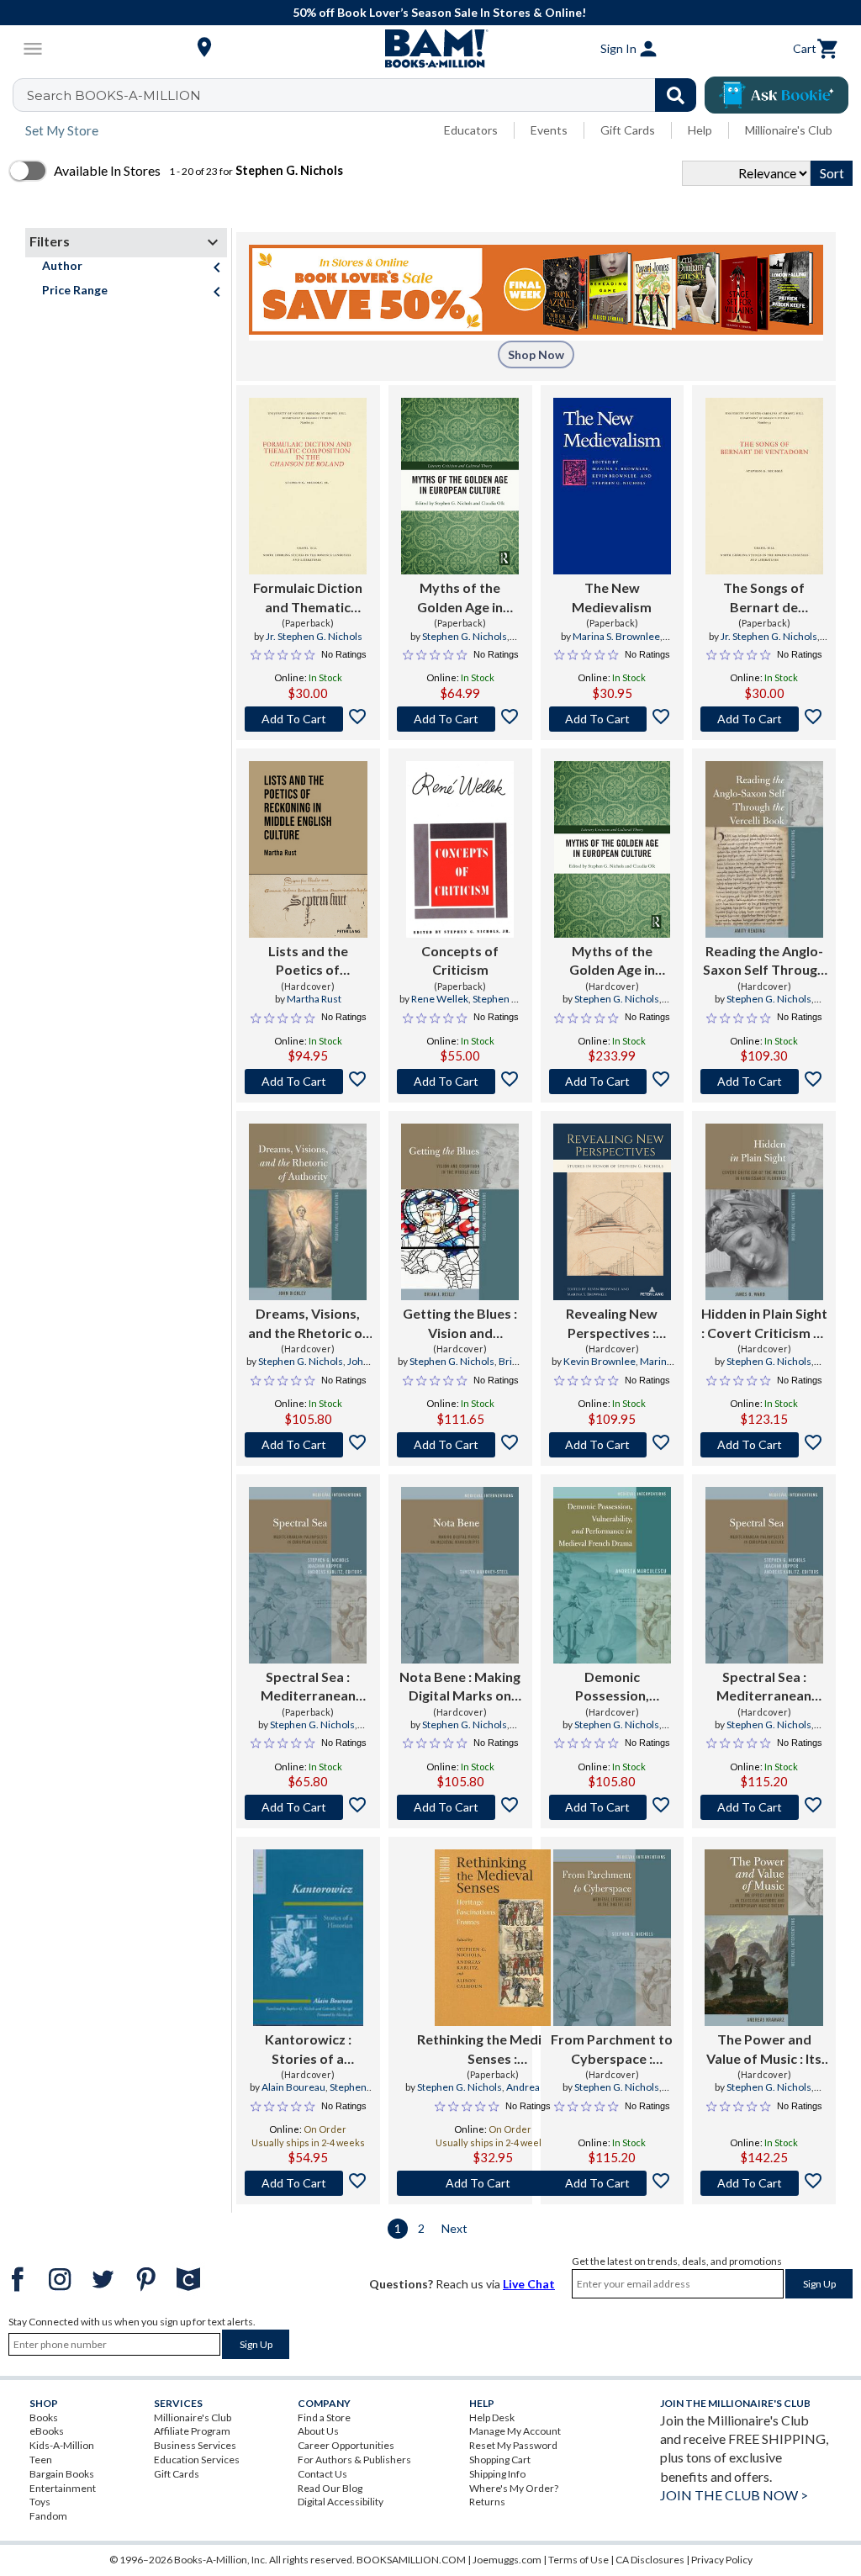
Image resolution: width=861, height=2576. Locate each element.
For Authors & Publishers (354, 2460)
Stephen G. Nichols (465, 636)
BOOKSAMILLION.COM (411, 2560)
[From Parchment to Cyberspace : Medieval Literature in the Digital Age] (612, 1938)
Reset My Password (513, 2445)
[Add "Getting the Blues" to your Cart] (460, 1445)
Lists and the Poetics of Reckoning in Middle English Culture (308, 961)
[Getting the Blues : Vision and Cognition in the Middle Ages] (460, 1212)
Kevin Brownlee (600, 1361)
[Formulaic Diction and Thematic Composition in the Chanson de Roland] (308, 486)
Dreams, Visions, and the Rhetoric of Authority (308, 1324)
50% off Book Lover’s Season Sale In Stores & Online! (439, 12)
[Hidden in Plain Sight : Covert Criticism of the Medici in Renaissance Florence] (764, 1212)
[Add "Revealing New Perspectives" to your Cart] (613, 1445)
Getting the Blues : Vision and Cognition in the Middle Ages (460, 1324)
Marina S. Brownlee (616, 636)
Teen (41, 2460)
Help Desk (492, 2417)
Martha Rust (314, 999)
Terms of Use (578, 2560)
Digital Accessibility (341, 2502)
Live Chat (529, 2284)
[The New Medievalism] (612, 486)
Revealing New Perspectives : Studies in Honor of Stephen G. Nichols (612, 1324)
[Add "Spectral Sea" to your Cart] (308, 1807)
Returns (487, 2502)
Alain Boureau (293, 2087)
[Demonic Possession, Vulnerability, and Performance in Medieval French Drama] (612, 1575)
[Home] (430, 49)
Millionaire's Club (789, 130)
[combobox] (365, 95)
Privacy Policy (722, 2560)
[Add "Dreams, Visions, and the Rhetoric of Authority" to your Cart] (308, 1445)
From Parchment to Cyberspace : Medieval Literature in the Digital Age (612, 2050)
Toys (40, 2502)
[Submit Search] (676, 95)
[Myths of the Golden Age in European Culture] (460, 486)
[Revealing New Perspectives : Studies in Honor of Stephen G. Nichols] (612, 1212)
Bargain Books (62, 2474)
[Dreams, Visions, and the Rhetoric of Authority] (308, 1212)
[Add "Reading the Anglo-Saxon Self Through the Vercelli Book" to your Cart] (764, 1082)
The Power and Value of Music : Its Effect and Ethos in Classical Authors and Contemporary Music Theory (764, 2050)
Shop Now (536, 354)
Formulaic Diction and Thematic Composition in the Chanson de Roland (308, 598)
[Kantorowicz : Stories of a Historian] (308, 1938)
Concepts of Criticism (460, 960)
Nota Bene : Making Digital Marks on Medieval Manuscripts (460, 1687)
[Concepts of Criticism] (460, 849)
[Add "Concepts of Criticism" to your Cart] (460, 1082)
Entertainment (63, 2488)
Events (549, 130)
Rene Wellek (440, 999)
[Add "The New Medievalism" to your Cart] (613, 719)
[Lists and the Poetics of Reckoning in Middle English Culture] (308, 849)
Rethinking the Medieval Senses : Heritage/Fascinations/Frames (493, 2050)
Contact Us (322, 2474)
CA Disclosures (650, 2560)
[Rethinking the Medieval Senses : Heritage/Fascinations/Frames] (493, 1938)
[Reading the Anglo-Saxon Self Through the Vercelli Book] (764, 849)
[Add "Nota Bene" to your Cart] (460, 1807)
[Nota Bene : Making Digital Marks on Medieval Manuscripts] (460, 1575)
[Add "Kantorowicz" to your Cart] (308, 2183)
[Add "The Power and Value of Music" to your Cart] (764, 2183)
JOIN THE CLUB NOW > (734, 2495)
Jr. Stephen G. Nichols (314, 636)
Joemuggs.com (507, 2560)
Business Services (195, 2445)
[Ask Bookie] (776, 95)
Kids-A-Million (62, 2445)
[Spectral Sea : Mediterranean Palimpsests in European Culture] (308, 1575)
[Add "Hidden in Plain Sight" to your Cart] (764, 1445)
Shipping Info (497, 2474)
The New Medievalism (612, 597)
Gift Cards (628, 130)
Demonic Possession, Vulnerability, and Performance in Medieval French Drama (612, 1687)
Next (454, 2228)
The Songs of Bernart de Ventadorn (764, 598)
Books (44, 2417)
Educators (471, 130)
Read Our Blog (330, 2488)
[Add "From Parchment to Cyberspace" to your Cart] (613, 2183)
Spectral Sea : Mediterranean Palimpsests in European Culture (308, 1687)
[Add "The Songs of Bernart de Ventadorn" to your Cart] (764, 719)
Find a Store (324, 2417)
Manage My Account (515, 2431)
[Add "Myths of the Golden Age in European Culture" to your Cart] (460, 719)
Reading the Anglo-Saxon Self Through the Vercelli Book (764, 961)
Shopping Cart (500, 2460)
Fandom (48, 2516)
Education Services (197, 2460)
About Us (318, 2431)
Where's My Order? (514, 2488)
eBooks (47, 2431)
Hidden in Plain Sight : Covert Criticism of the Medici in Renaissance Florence (764, 1324)
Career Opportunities (346, 2445)
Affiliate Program (192, 2431)
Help (700, 130)
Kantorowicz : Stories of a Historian (308, 2050)
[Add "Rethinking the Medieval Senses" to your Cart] (493, 2183)
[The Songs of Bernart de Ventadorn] (764, 486)
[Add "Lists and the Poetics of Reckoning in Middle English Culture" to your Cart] (308, 1082)
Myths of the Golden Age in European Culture (460, 598)
